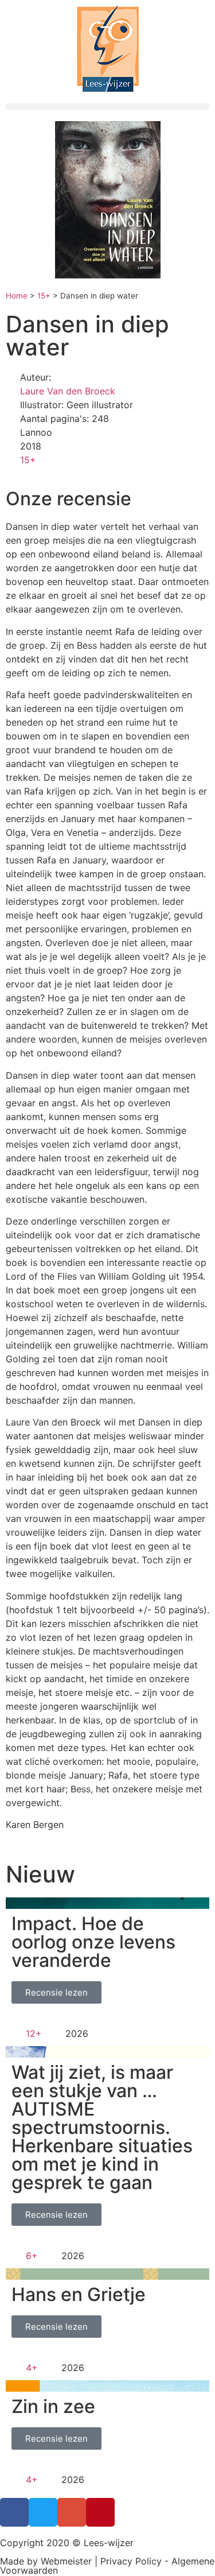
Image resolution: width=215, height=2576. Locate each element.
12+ (34, 2033)
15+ (44, 296)
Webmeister (66, 2561)
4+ (32, 2368)
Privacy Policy (131, 2561)
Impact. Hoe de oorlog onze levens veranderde (93, 1942)
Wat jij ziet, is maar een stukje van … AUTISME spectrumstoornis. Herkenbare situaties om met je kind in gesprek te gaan (102, 2127)
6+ (32, 2256)
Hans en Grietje (79, 2294)
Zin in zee (53, 2406)
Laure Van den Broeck (68, 391)
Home (17, 296)
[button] (107, 106)
